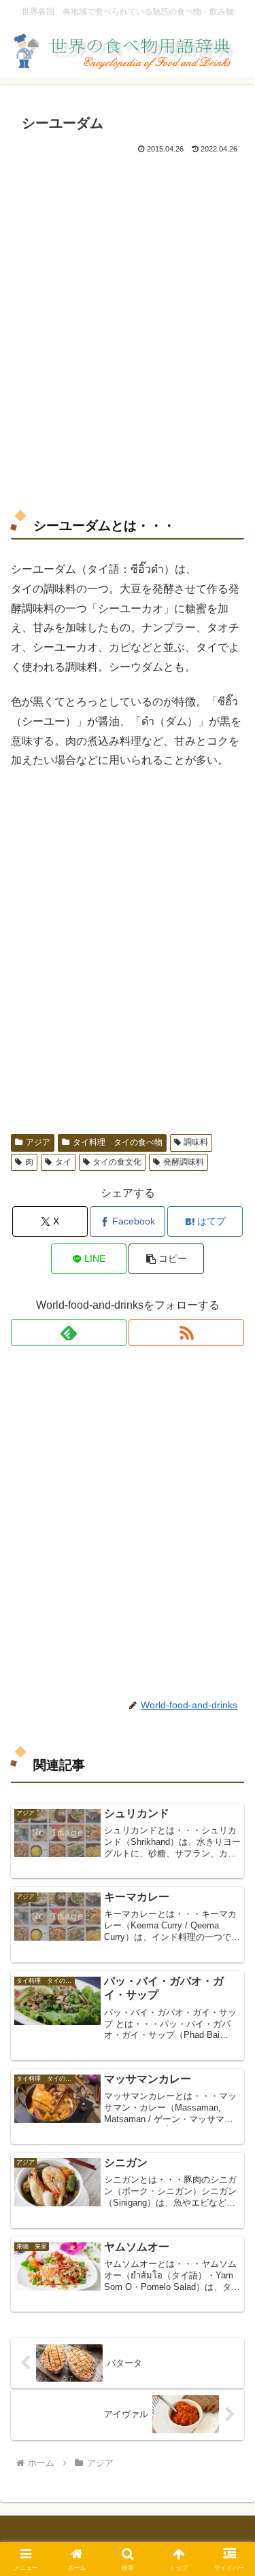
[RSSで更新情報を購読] (186, 1333)
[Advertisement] (128, 331)
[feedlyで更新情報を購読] (69, 1333)
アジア (38, 1142)
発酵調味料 (184, 1162)
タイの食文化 (117, 1162)
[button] (166, 1259)
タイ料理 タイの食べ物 (118, 1142)
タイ (63, 1162)
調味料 (196, 1142)
